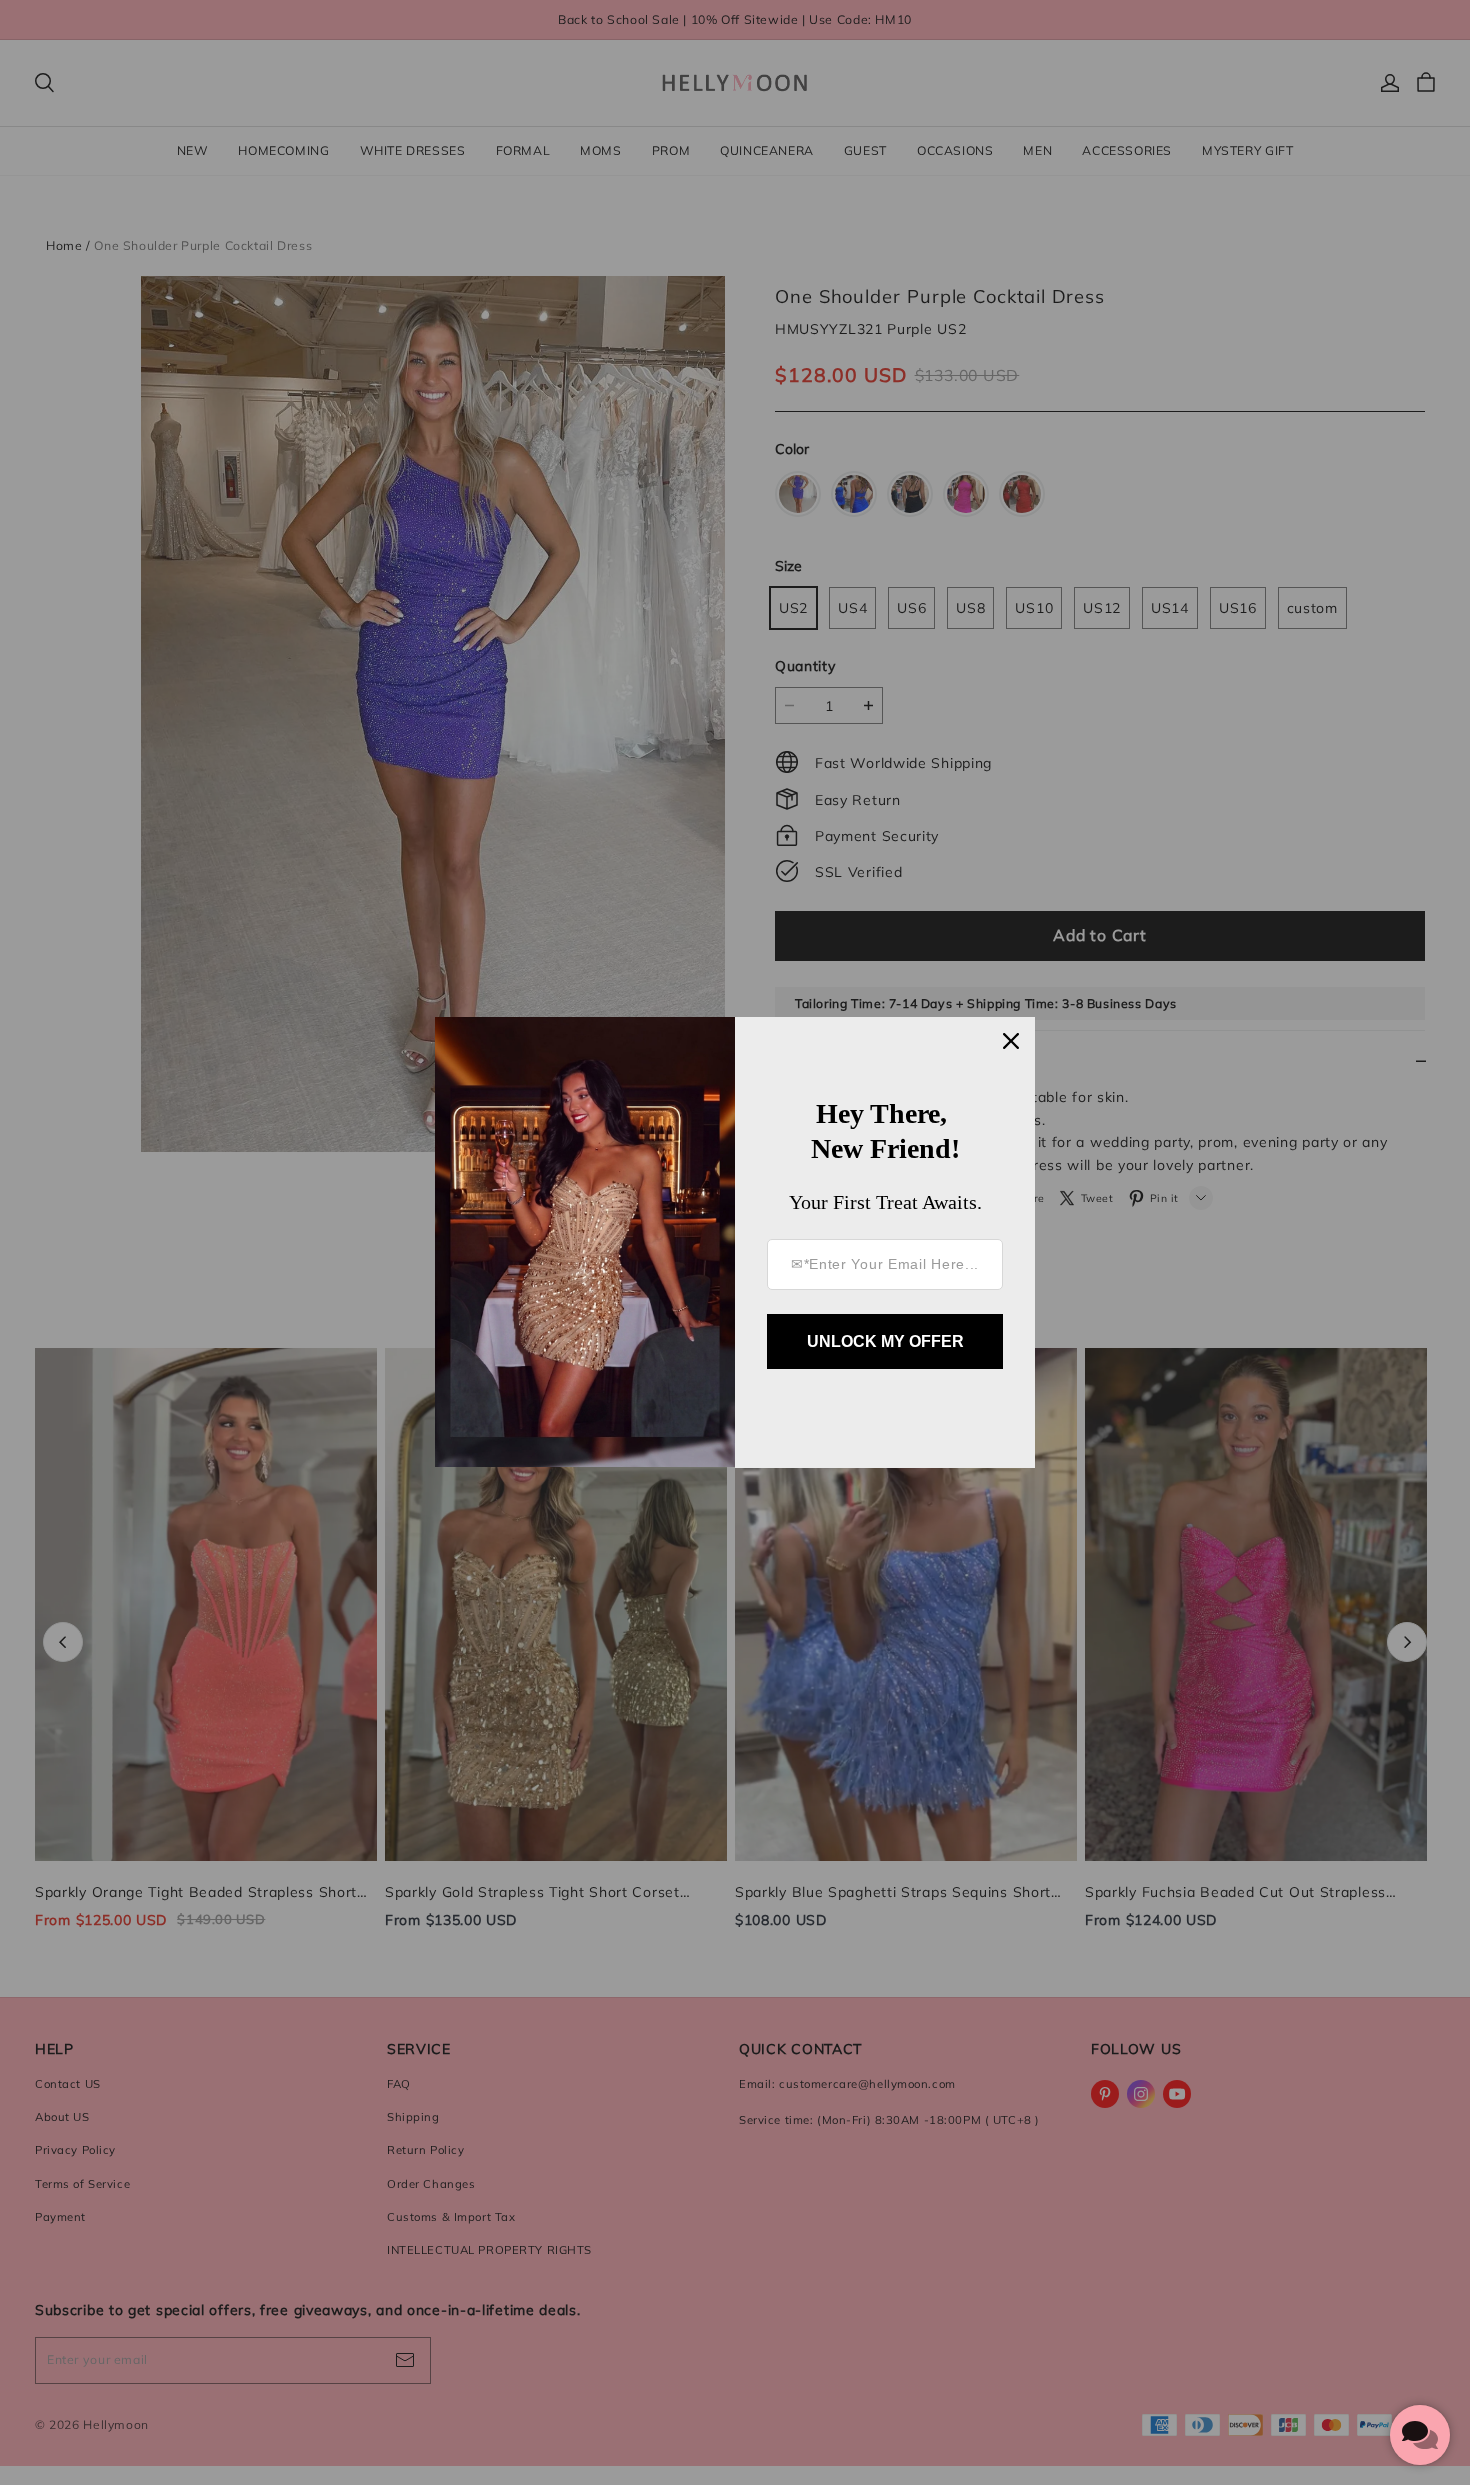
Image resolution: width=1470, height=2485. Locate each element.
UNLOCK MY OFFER (885, 1341)
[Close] (1011, 1041)
